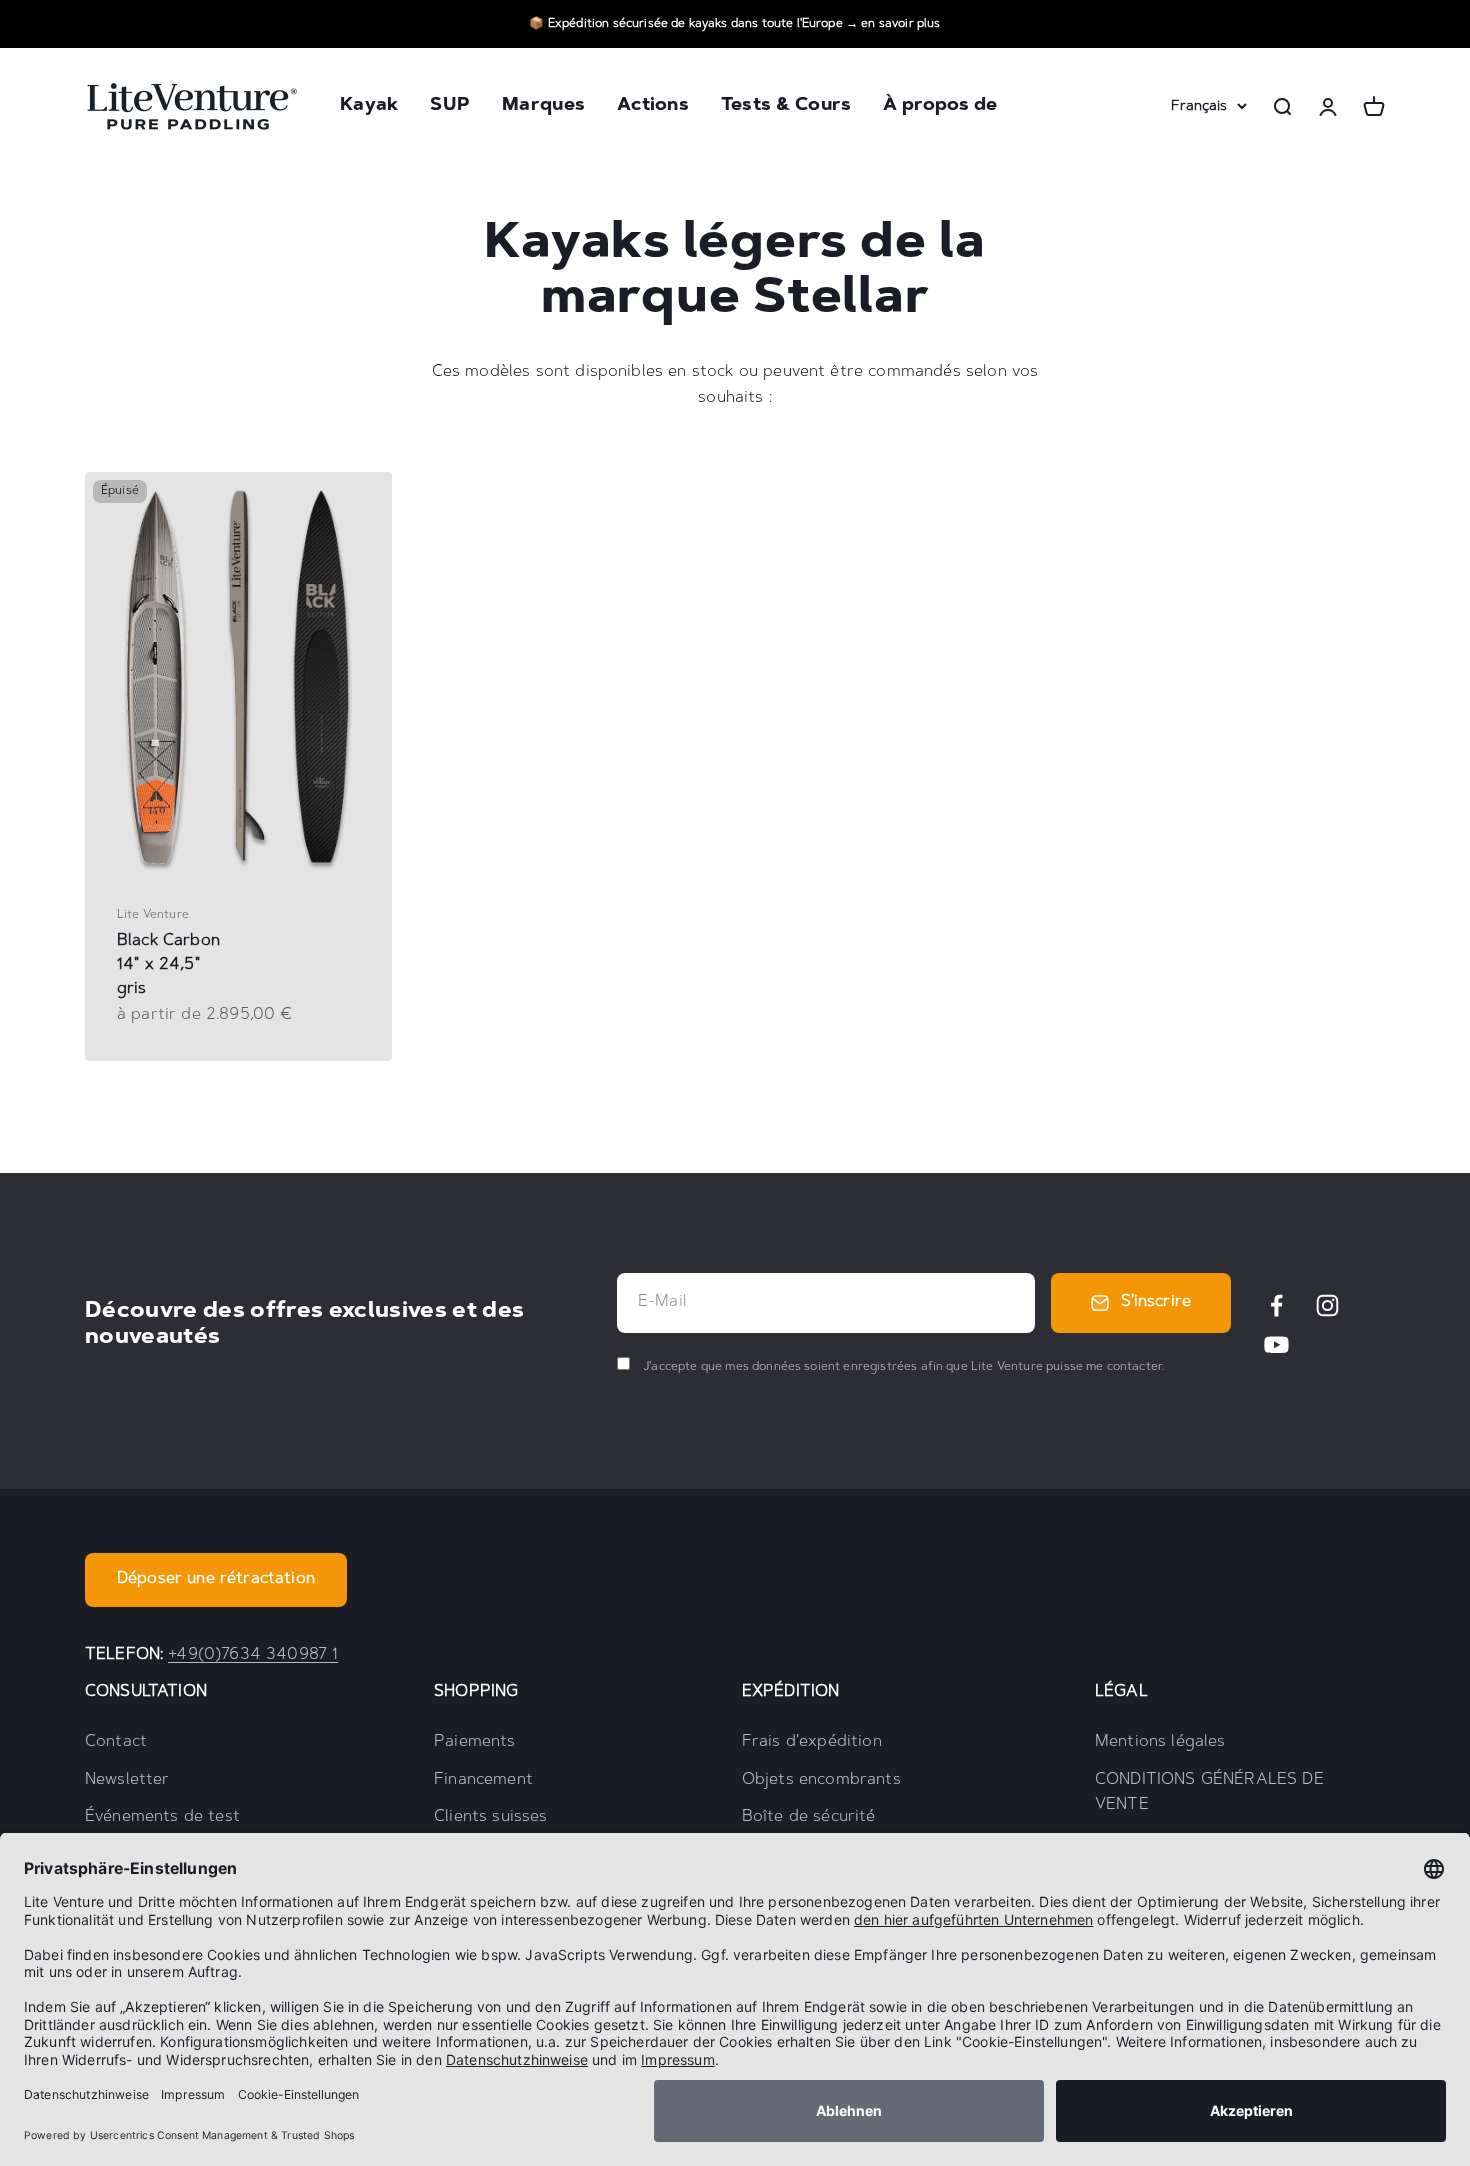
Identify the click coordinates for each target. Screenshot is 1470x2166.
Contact (116, 1742)
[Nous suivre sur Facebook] (1276, 1305)
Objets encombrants (821, 1780)
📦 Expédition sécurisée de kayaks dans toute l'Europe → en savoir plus (734, 24)
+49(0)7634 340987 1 (253, 1655)
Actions (653, 107)
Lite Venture (153, 915)
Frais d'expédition (812, 1742)
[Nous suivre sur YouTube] (1276, 1344)
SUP (450, 107)
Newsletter (127, 1780)
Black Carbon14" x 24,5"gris (168, 965)
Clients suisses (490, 1817)
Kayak (369, 107)
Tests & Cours (786, 107)
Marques (543, 107)
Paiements (474, 1742)
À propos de (940, 107)
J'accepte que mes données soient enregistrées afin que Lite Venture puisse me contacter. (902, 1367)
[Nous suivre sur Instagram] (1327, 1305)
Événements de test (162, 1817)
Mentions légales (1160, 1742)
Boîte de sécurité (809, 1817)
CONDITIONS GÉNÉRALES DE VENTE (1209, 1793)
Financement (483, 1780)
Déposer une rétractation (216, 1579)
